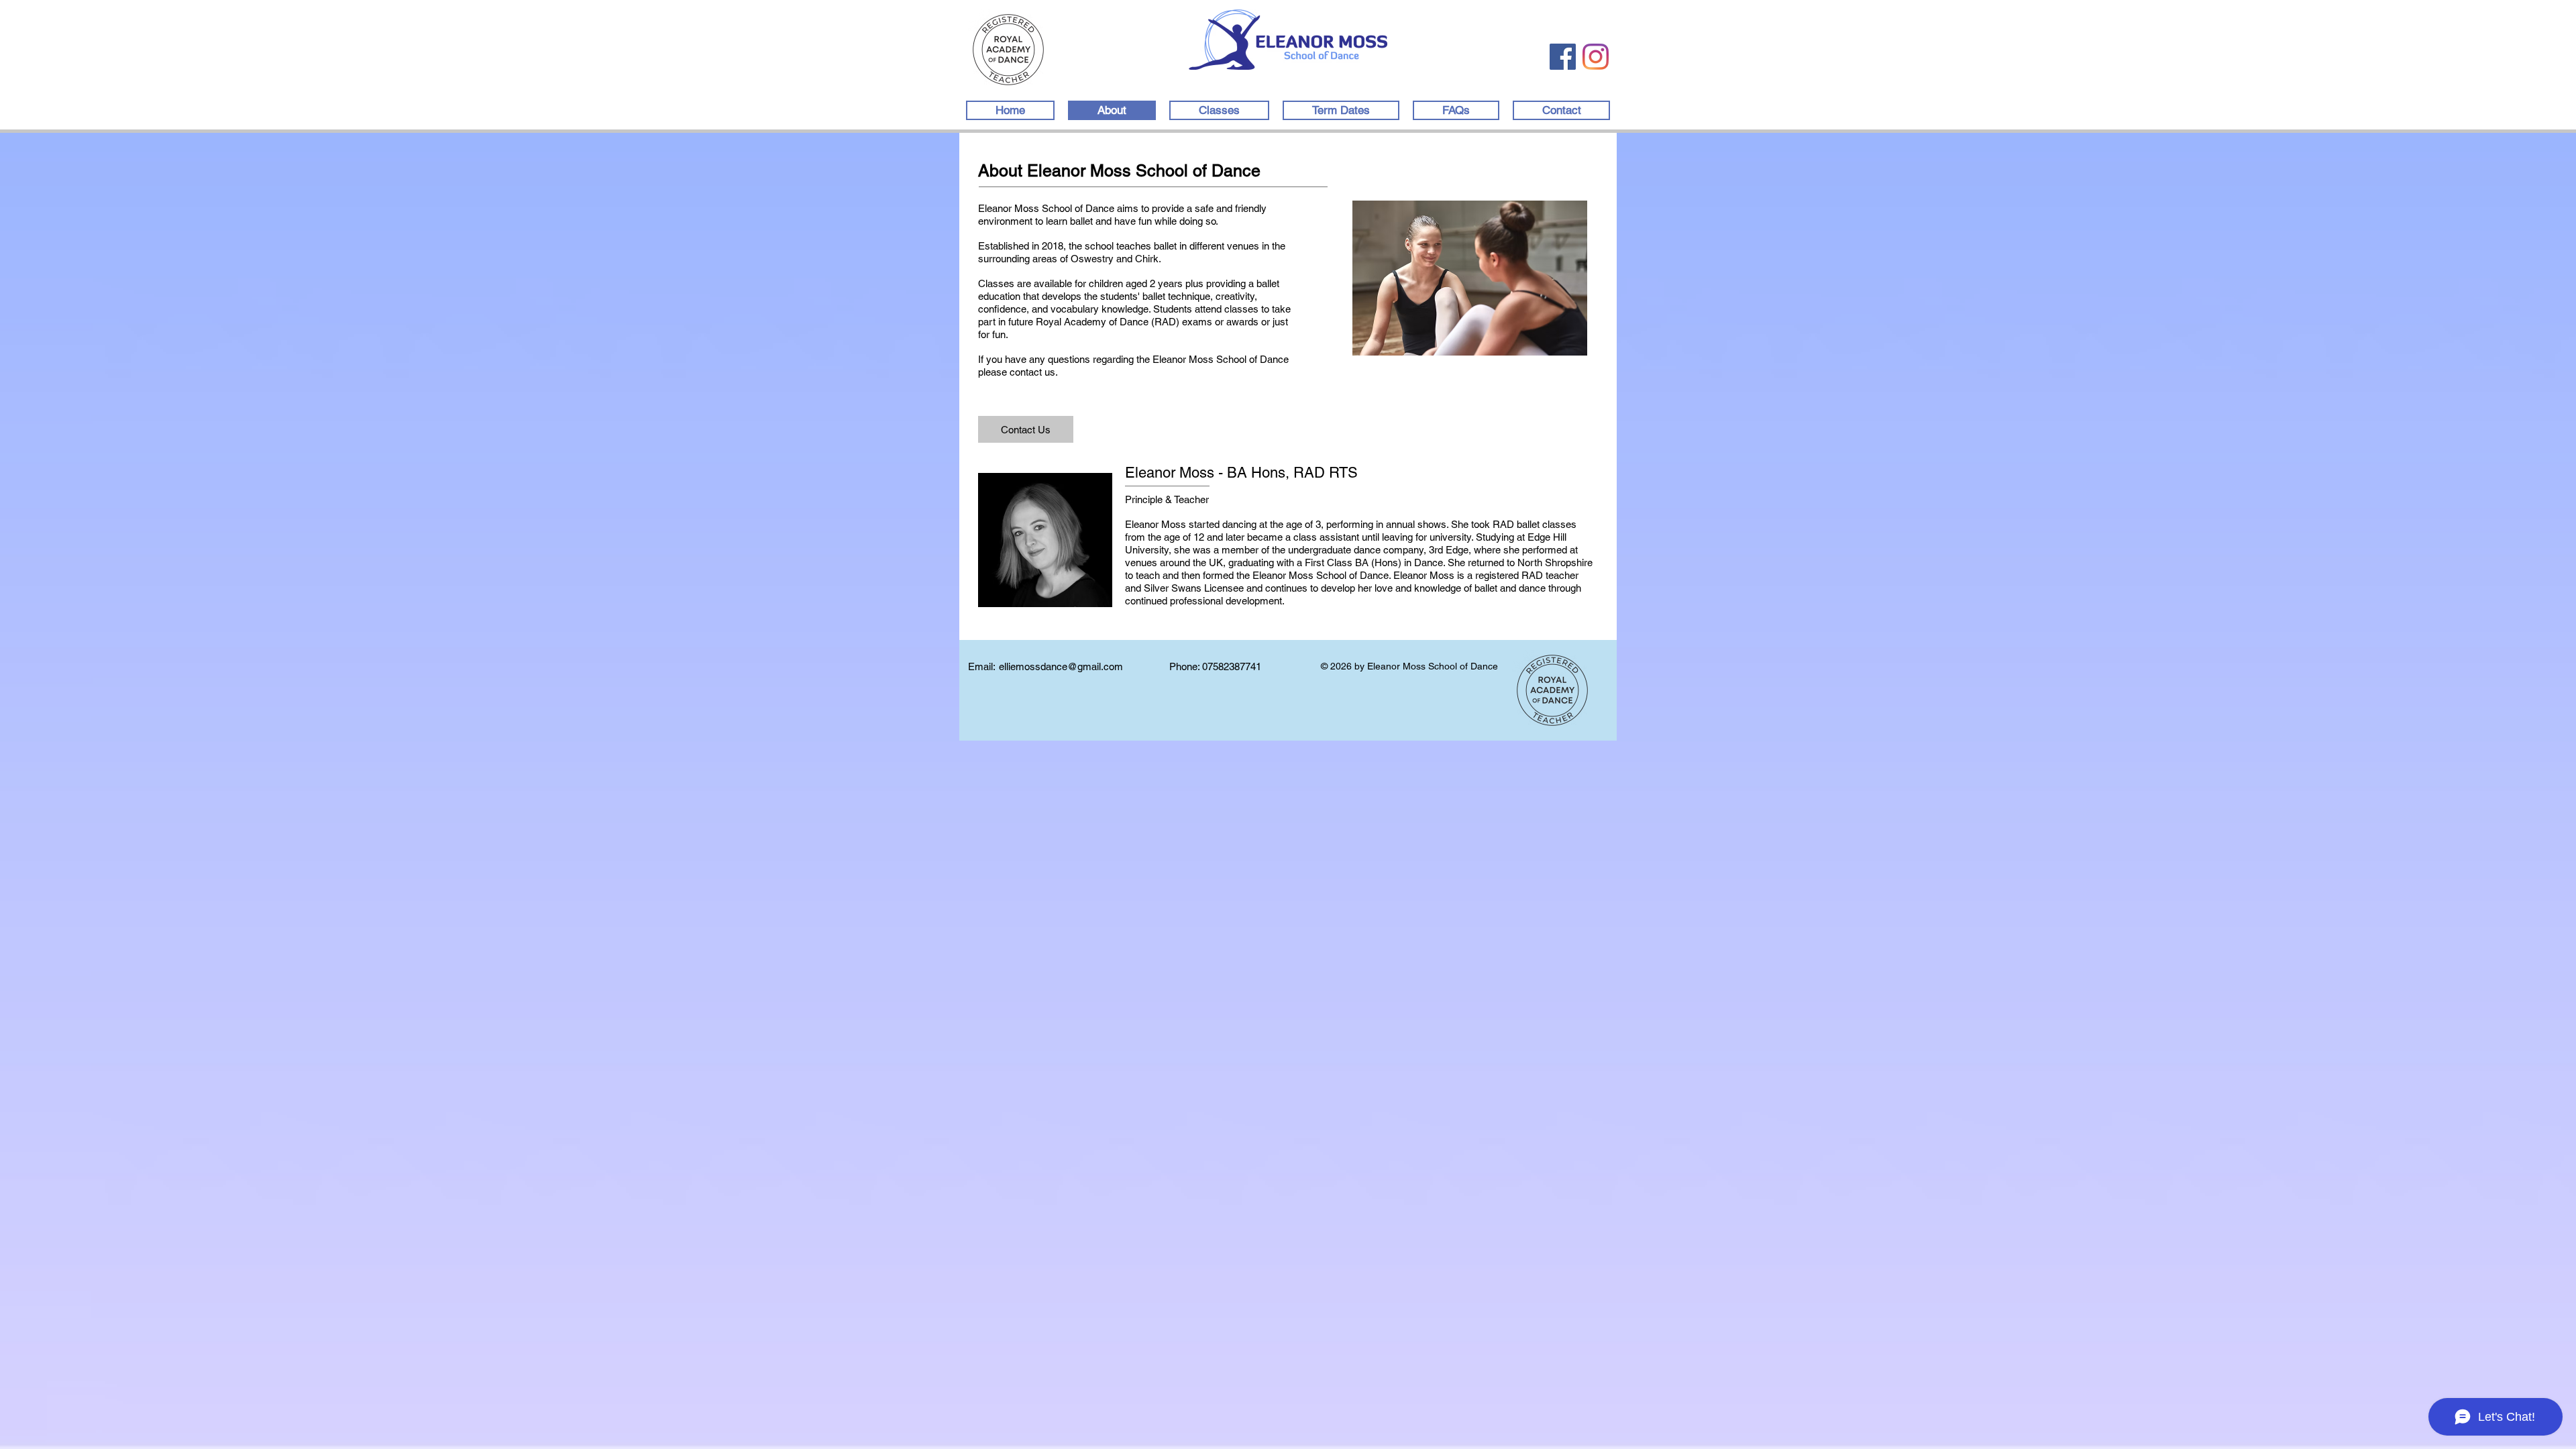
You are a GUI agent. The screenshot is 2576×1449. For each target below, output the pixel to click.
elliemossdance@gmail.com (1061, 666)
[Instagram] (1596, 57)
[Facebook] (1563, 57)
